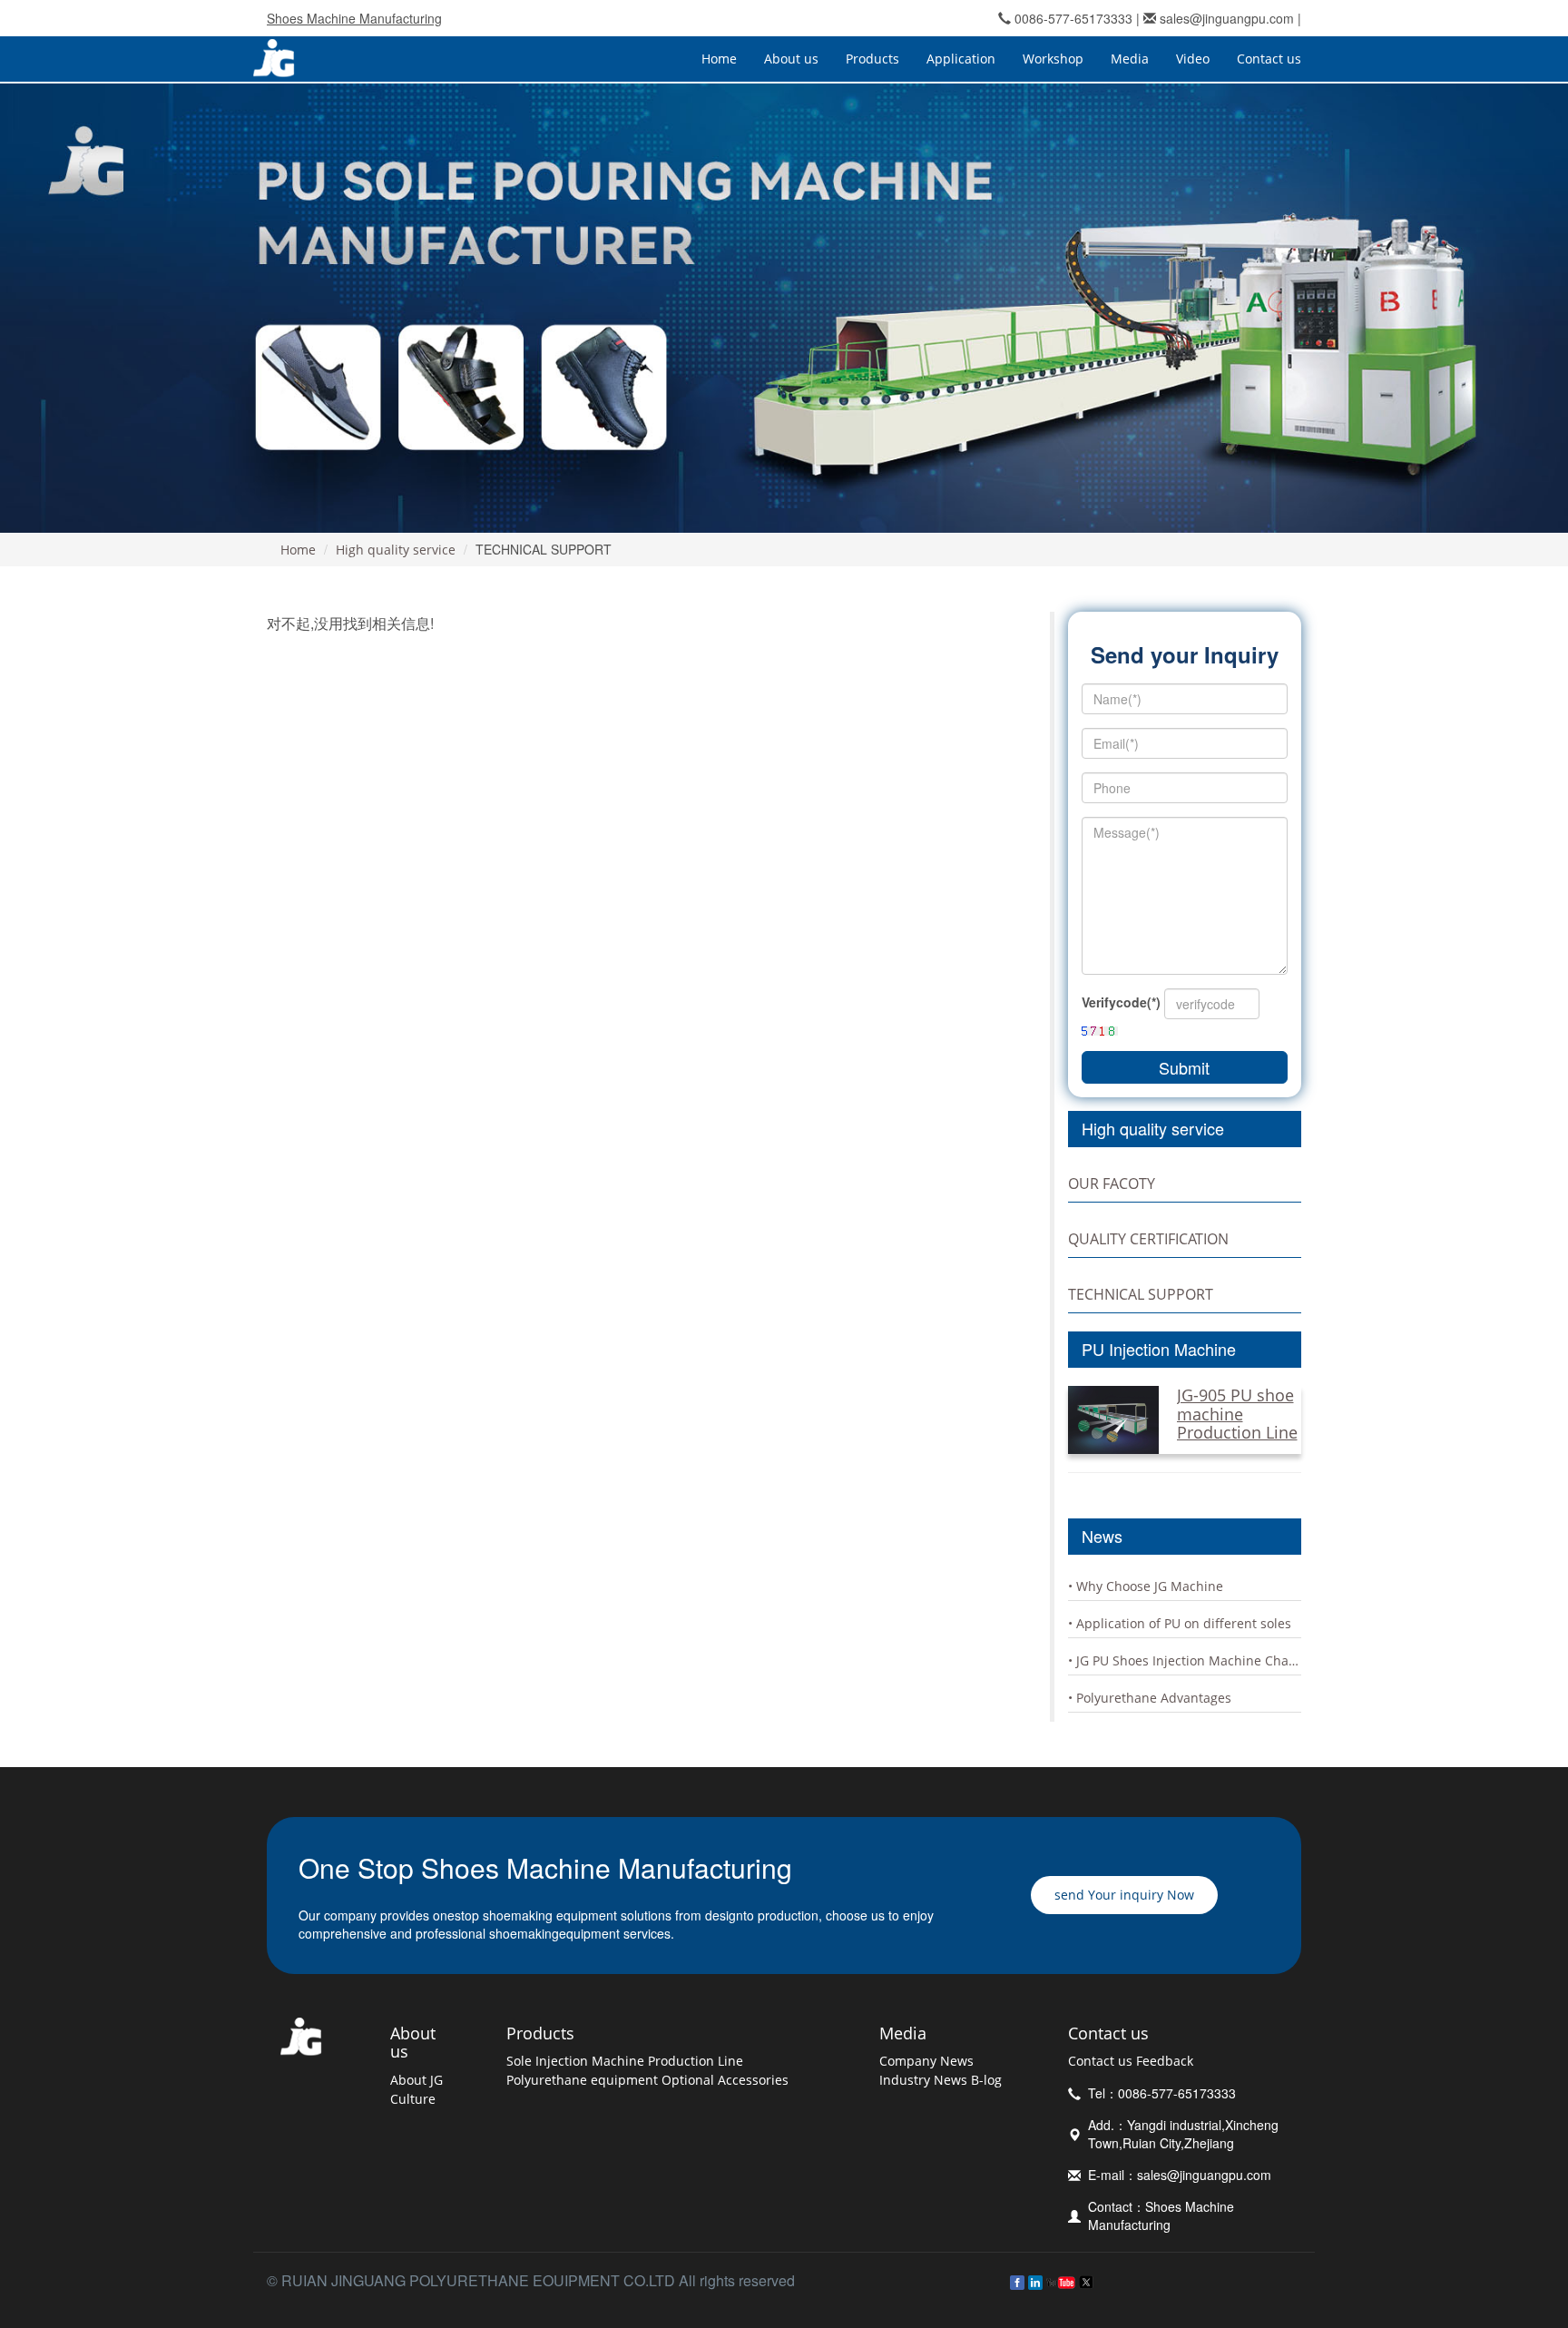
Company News (926, 2061)
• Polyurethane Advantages (1150, 1698)
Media (903, 2033)
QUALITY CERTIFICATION (1148, 1239)
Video (1193, 59)
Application (961, 59)
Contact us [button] (1269, 59)
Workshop (1053, 59)
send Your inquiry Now (1124, 1895)
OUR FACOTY (1112, 1184)
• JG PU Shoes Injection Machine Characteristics (1185, 1660)
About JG (416, 2080)
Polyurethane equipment (582, 2080)
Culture (413, 2099)
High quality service (396, 550)
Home (719, 59)
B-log (986, 2080)
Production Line (696, 2061)
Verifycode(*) (1121, 1002)
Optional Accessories (725, 2080)
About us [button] (791, 59)
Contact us (1108, 2033)
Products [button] (872, 59)
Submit (1184, 1067)
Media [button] (1130, 59)
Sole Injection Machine (575, 2061)
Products (540, 2033)
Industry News (923, 2080)
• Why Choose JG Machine (1146, 1586)
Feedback (1165, 2061)
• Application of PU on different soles (1180, 1623)
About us (413, 2043)
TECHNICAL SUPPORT (1141, 1294)
